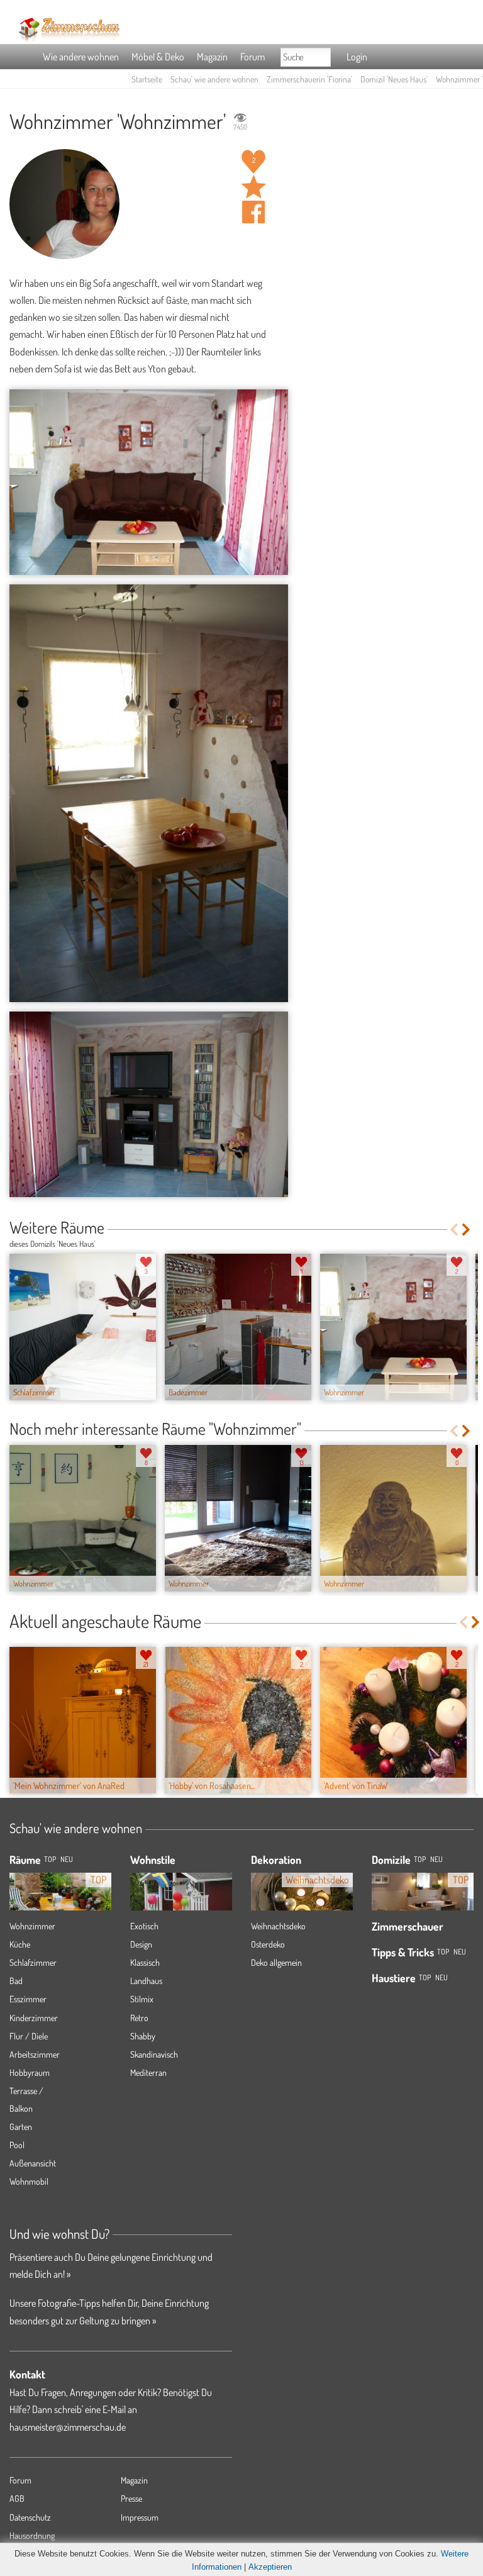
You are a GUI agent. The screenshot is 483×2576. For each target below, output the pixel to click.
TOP (50, 1859)
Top (420, 1859)
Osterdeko (268, 1944)
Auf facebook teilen (253, 212)
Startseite (147, 79)
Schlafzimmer (33, 1962)
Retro (139, 2018)
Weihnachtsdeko (278, 1926)
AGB (17, 2498)
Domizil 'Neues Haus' (394, 79)
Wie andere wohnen (81, 57)
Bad (16, 1981)
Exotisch (144, 1926)
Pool (17, 2145)
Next (467, 1229)
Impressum (140, 2517)
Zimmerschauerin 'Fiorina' (309, 79)
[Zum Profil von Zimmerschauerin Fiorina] (64, 204)
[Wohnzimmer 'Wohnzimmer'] (149, 482)
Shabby (143, 2036)
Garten (21, 2127)
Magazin (212, 57)
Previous (454, 1229)
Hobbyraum (30, 2072)
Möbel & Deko (158, 57)
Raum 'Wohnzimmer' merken (253, 187)
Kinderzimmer (34, 2018)
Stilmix (142, 1999)
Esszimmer (28, 1999)
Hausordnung (32, 2535)
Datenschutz (30, 2517)
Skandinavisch (154, 2054)
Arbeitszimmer (35, 2054)
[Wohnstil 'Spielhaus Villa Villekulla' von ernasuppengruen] (181, 1892)
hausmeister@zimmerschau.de (68, 2427)
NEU (67, 1859)
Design (141, 1944)
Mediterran (148, 2072)
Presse (131, 2498)
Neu (436, 1859)
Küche (20, 1944)
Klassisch (145, 1962)
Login (357, 57)
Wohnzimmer (32, 1926)
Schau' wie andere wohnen (214, 79)
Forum (253, 57)
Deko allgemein (276, 1962)
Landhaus (146, 1981)
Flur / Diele (29, 2036)
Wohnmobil (29, 2181)
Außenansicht (33, 2163)
